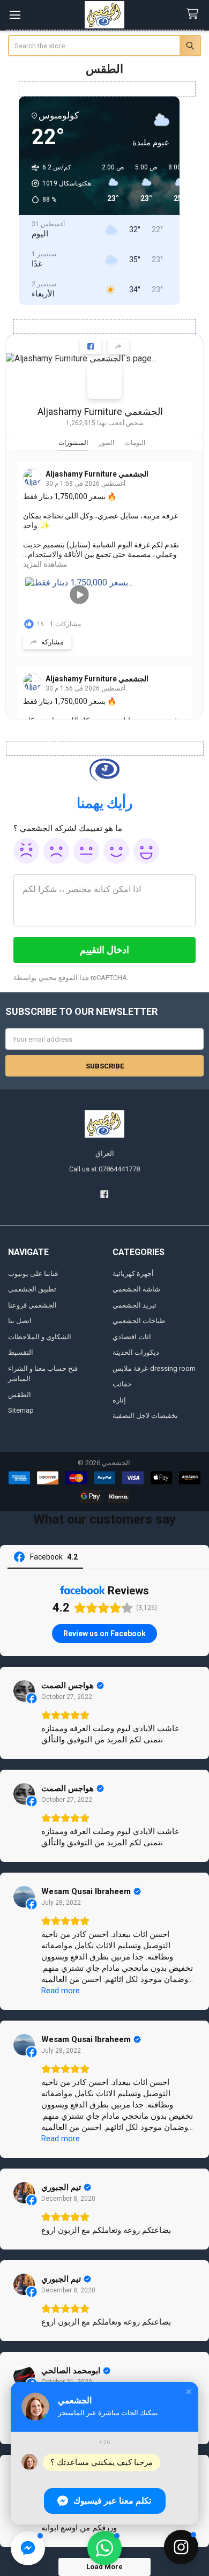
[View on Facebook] (24, 1691)
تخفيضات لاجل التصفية (145, 1416)
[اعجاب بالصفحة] (91, 346)
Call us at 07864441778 (104, 1169)
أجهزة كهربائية (133, 1274)
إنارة (119, 1400)
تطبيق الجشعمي (32, 1289)
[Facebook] (104, 1194)
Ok (86, 851)
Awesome (146, 851)
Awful (26, 851)
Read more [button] (61, 1991)
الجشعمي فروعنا (32, 1305)
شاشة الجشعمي (136, 1289)
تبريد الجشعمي (135, 1305)
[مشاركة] (118, 346)
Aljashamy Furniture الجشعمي (100, 411)
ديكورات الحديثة (136, 1352)
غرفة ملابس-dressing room (154, 1368)
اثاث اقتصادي (132, 1337)
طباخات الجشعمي (139, 1321)
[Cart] (195, 14)
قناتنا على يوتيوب (33, 1274)
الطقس (20, 1395)
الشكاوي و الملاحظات (40, 1337)
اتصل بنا (20, 1321)
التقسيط (21, 1352)
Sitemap (21, 1410)
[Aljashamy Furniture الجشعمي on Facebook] (104, 382)
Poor (56, 851)
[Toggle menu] (15, 15)
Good (116, 851)
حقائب (122, 1384)
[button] (189, 2392)
